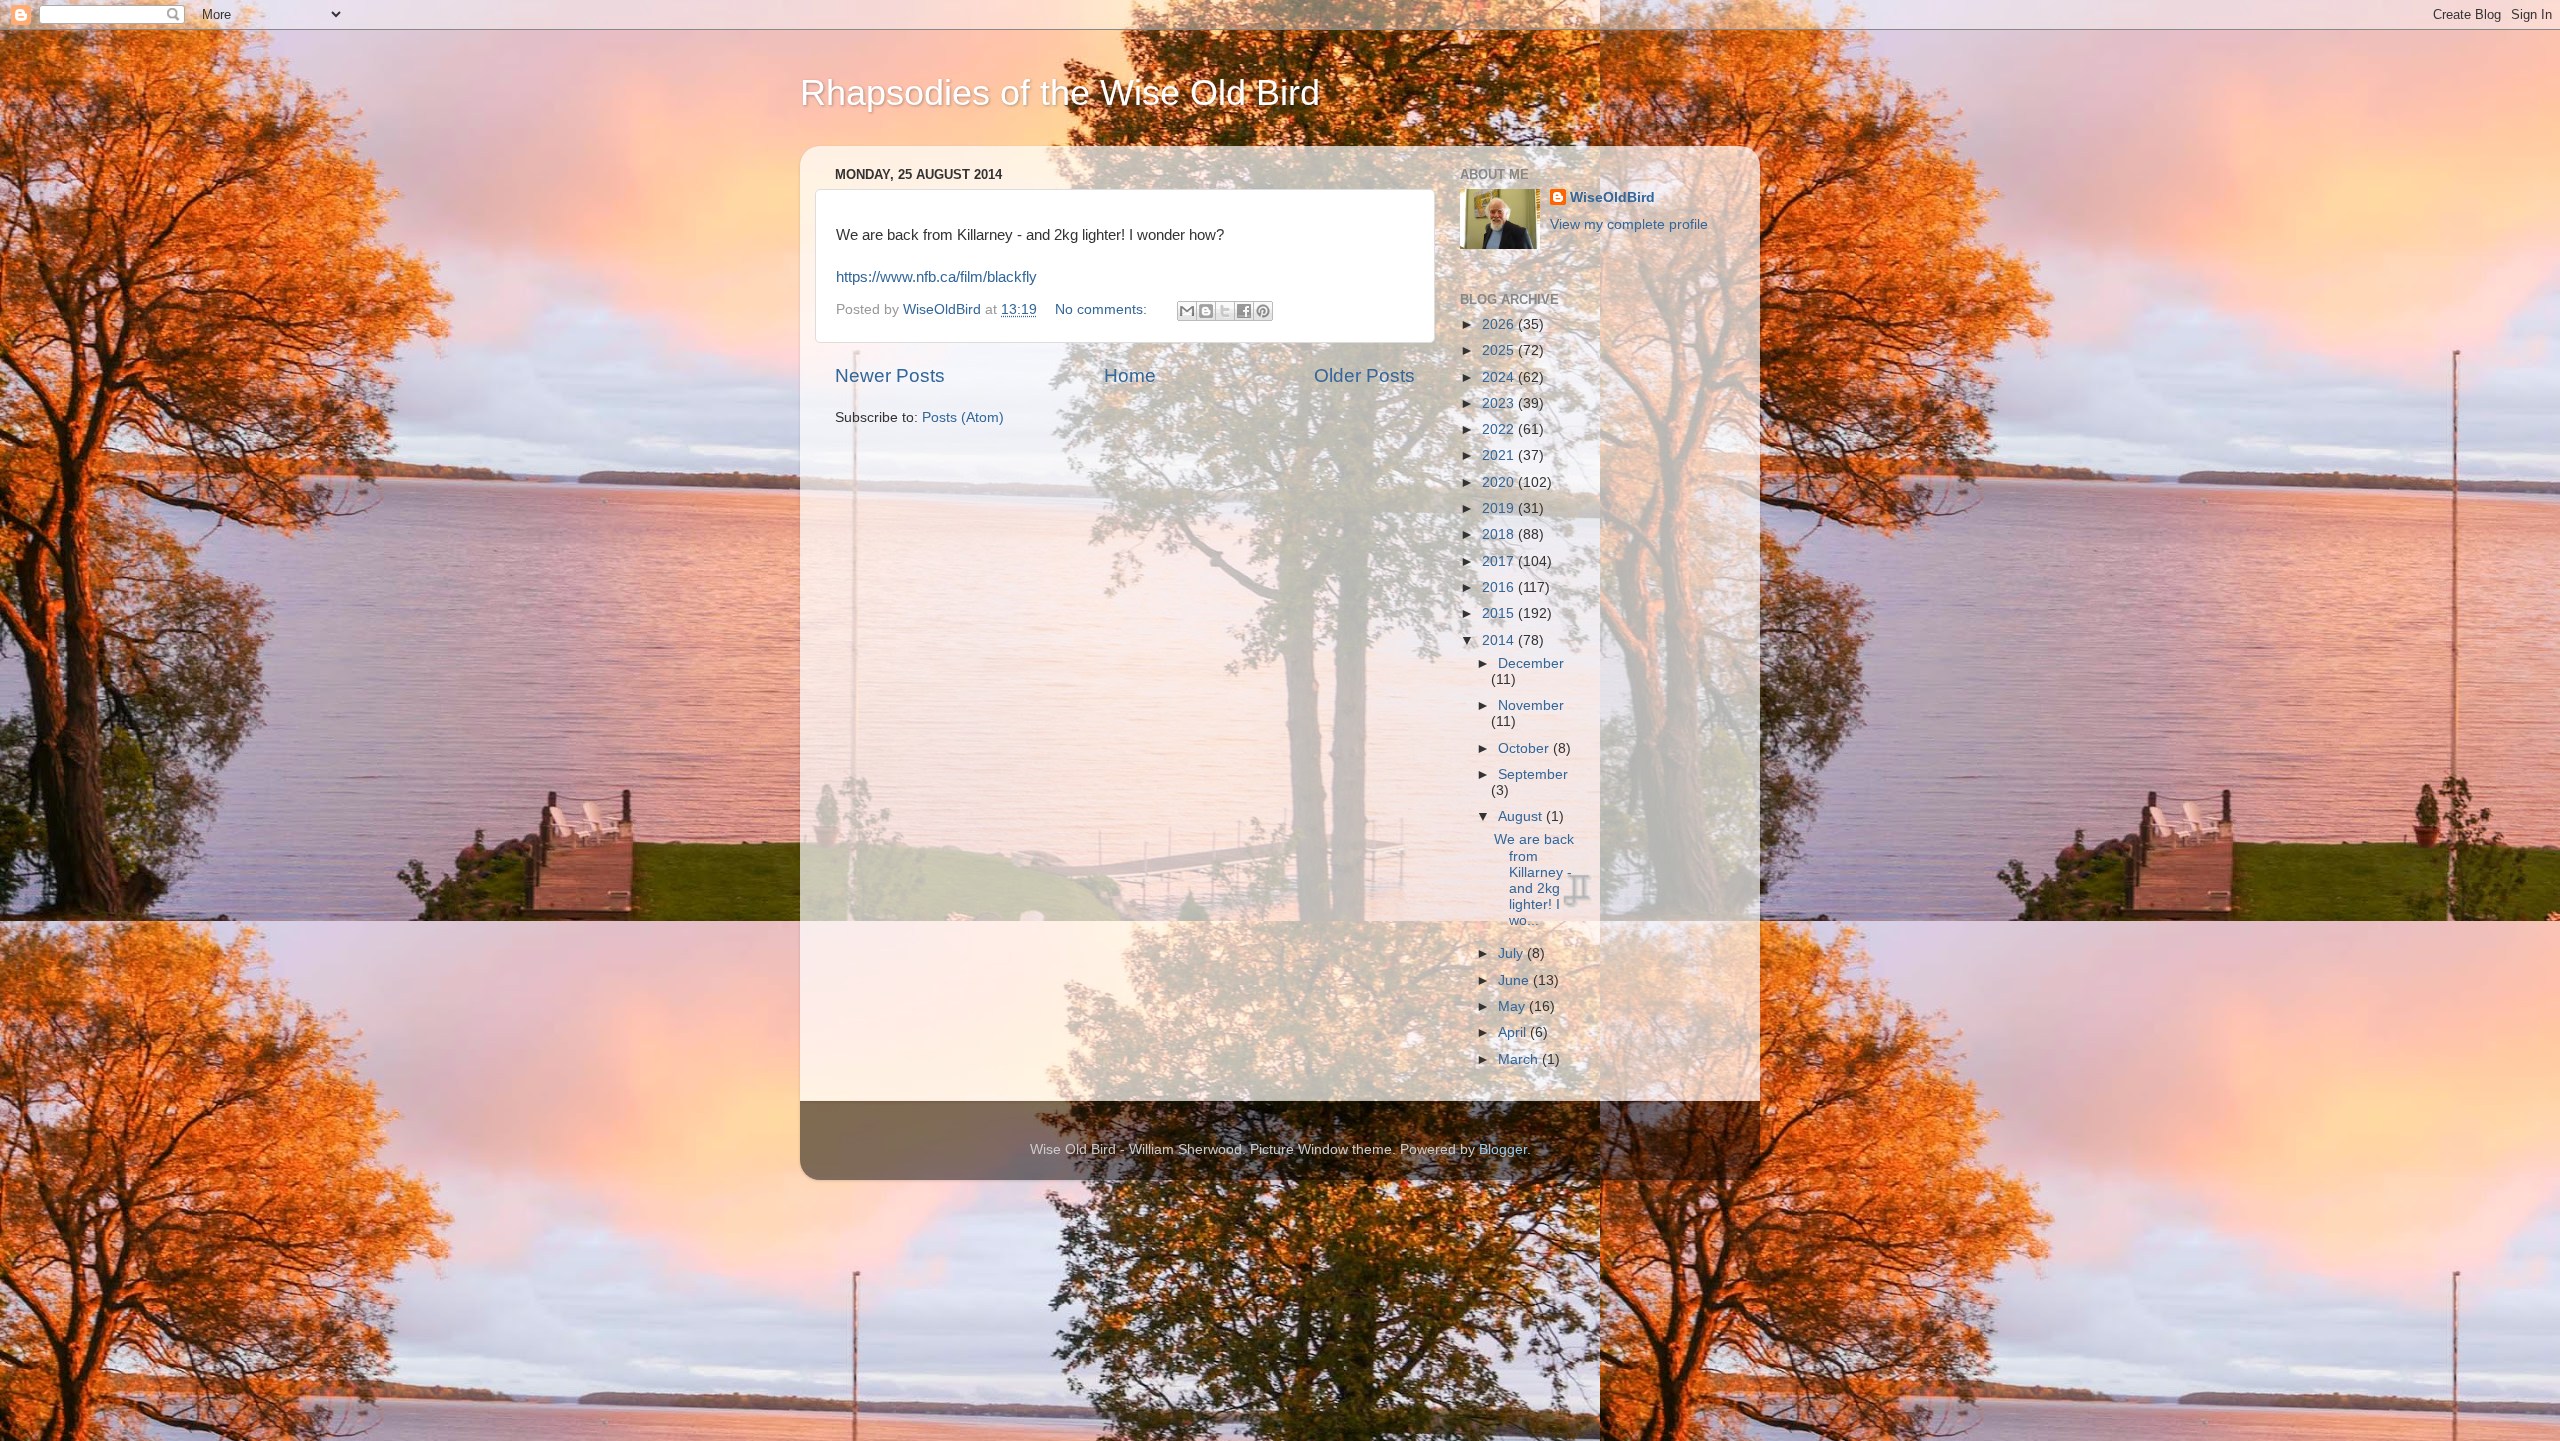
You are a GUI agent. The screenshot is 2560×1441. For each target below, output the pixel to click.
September (1533, 774)
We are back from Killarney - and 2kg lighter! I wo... (1534, 880)
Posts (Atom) (963, 417)
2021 (1500, 455)
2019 (1500, 508)
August (1522, 816)
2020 (1500, 482)
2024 (1500, 377)
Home (1130, 375)
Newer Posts (890, 375)
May (1513, 1006)
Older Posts (1364, 375)
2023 (1500, 403)
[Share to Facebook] (1244, 311)
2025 (1500, 350)
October (1525, 748)
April (1514, 1032)
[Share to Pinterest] (1263, 311)
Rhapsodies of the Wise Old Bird (1060, 92)
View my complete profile (1629, 224)
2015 (1500, 613)
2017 (1500, 561)
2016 (1500, 587)
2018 (1500, 534)
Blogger (1503, 1149)
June (1515, 980)
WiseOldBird (1612, 197)
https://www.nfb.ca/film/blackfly (936, 277)
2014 (1500, 640)
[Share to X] (1225, 311)
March (1520, 1059)
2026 (1500, 324)
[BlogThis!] (1206, 311)
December (1531, 663)
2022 (1500, 429)
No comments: (1103, 309)
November (1531, 705)
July (1512, 953)
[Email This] (1187, 311)
